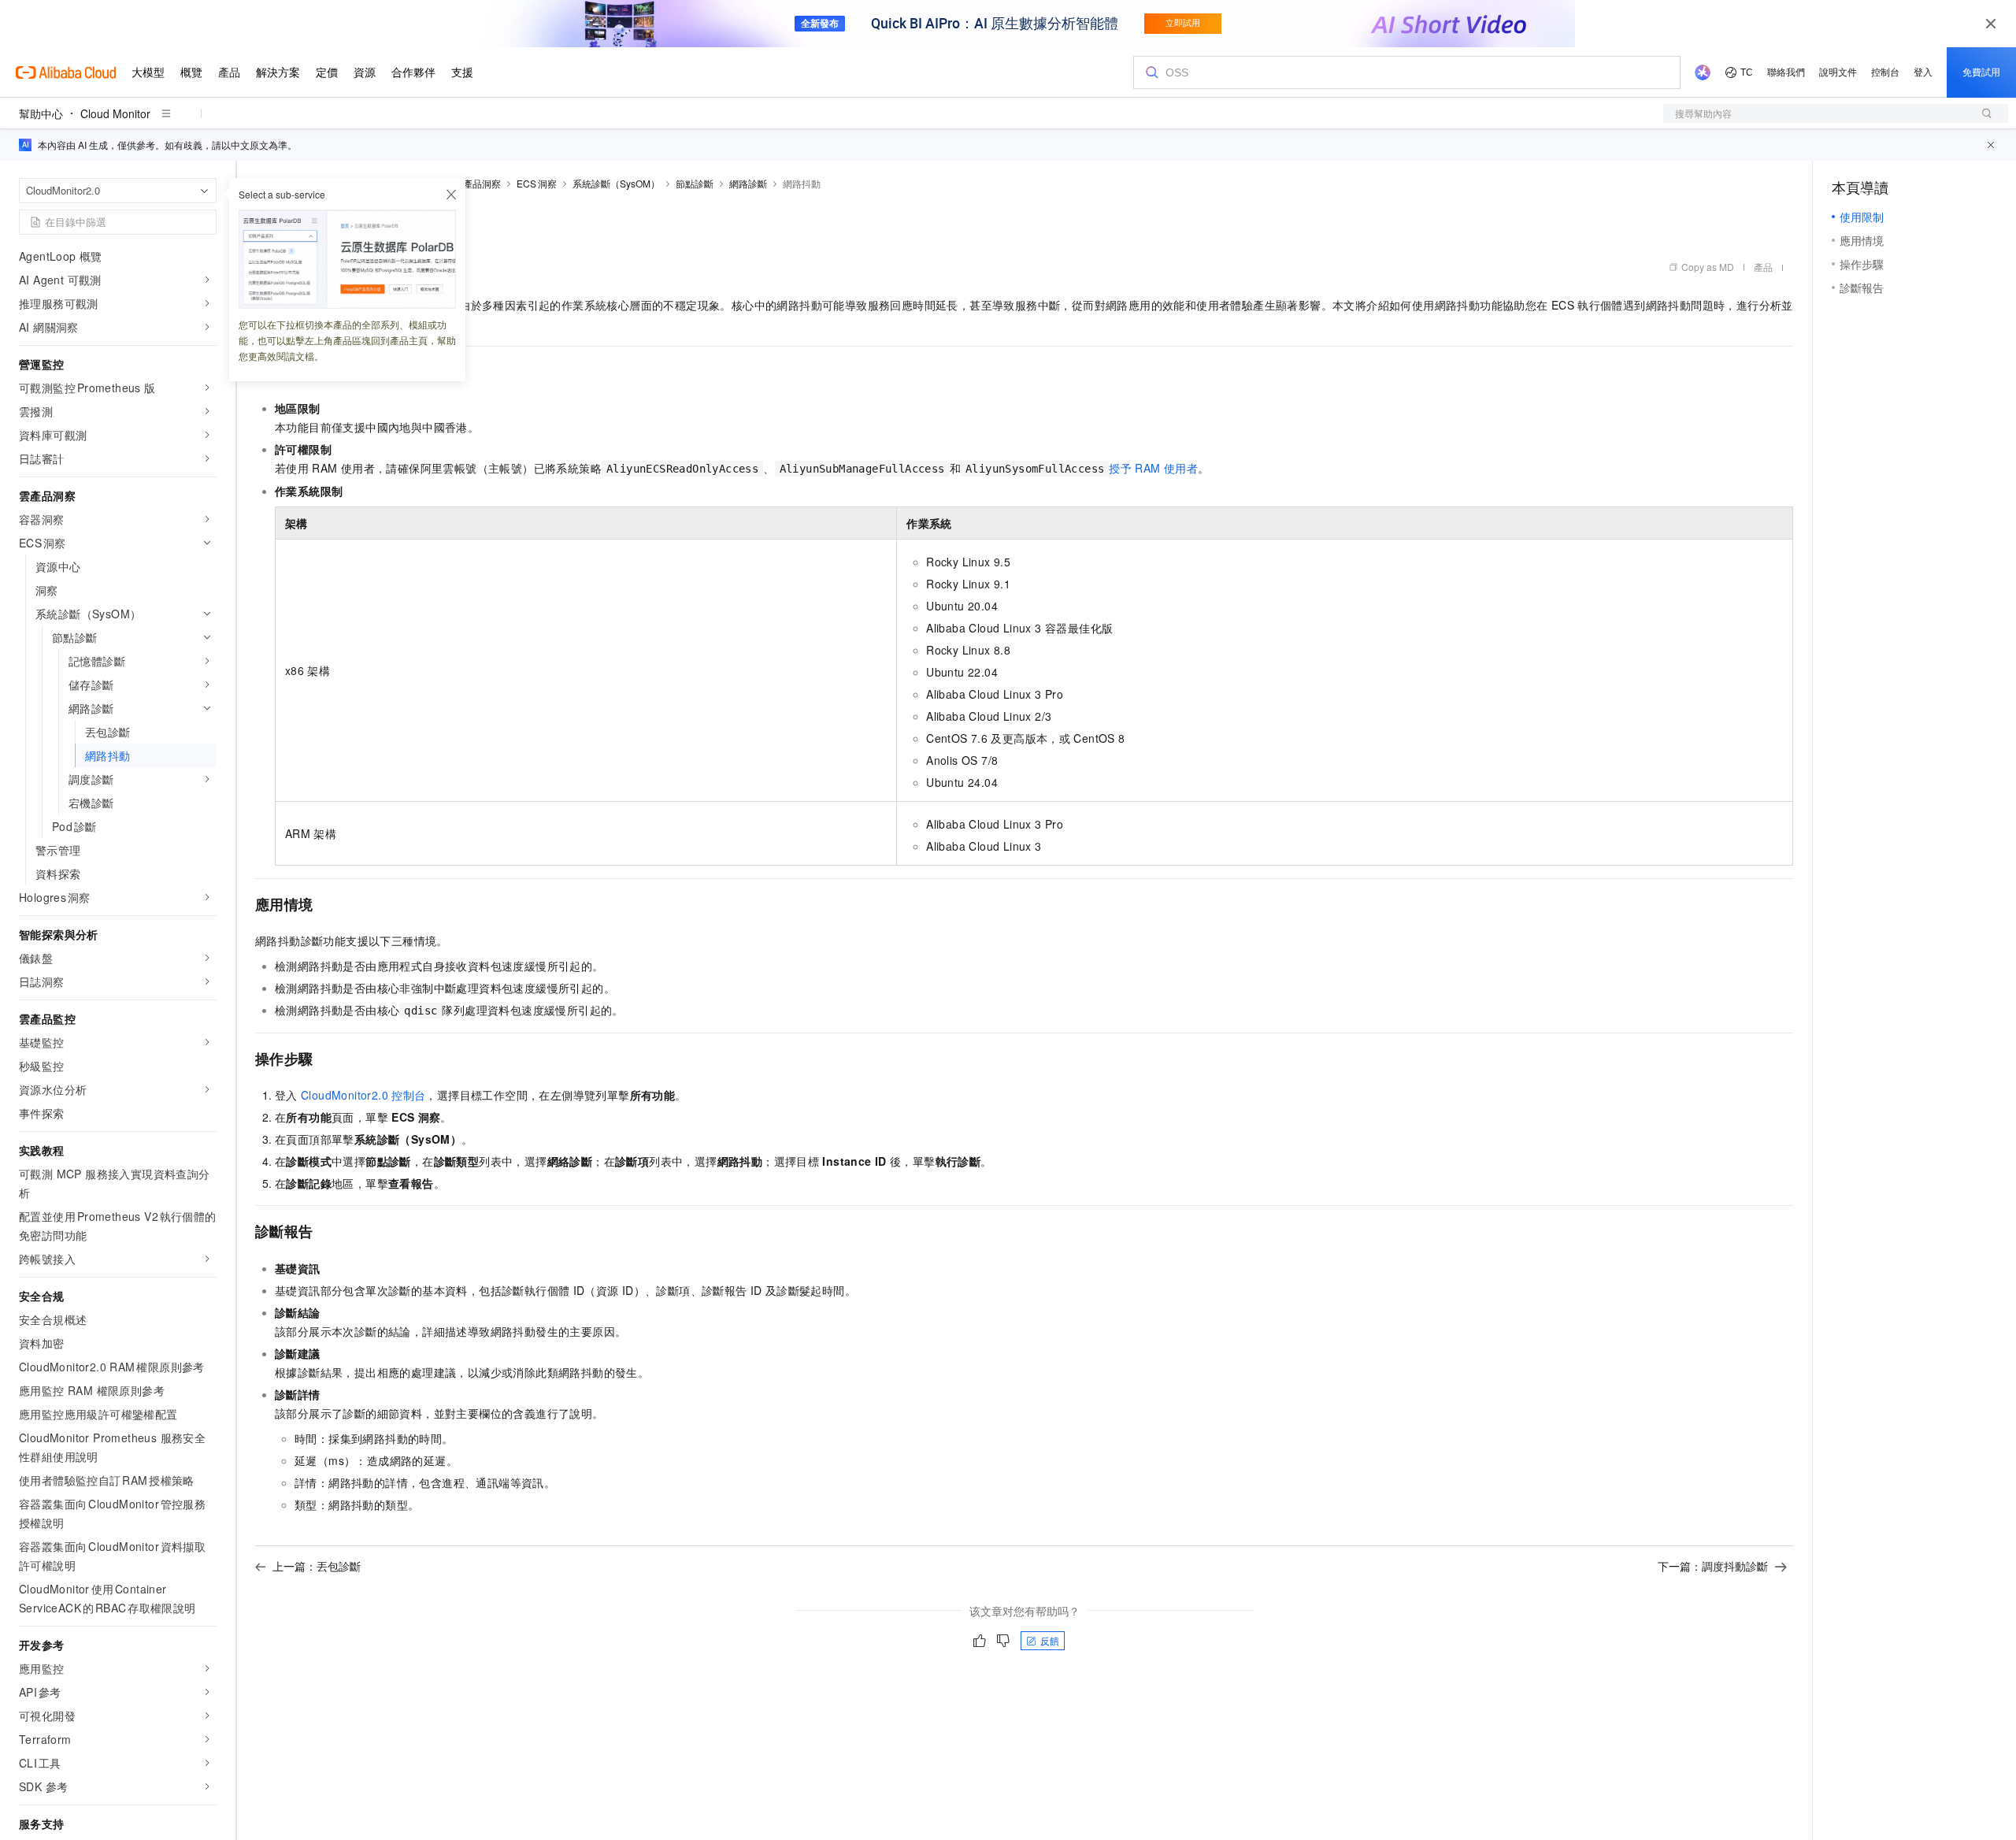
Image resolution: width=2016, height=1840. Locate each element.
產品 (1763, 267)
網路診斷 (748, 183)
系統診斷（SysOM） (616, 183)
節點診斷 (695, 183)
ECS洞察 (537, 183)
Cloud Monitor (115, 113)
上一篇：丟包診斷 (317, 1566)
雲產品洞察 (477, 183)
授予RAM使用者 (1153, 468)
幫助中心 (41, 113)
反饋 (1050, 1640)
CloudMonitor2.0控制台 (363, 1095)
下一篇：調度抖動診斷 (1713, 1566)
